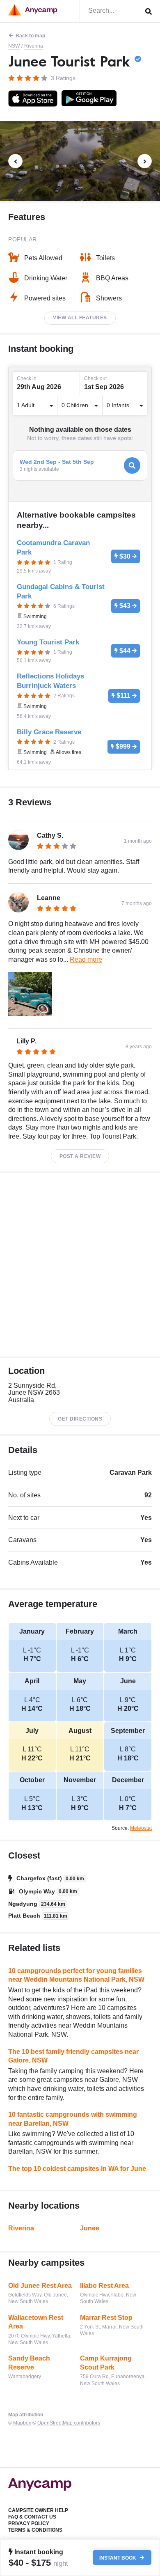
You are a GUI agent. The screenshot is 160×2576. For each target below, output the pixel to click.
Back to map (30, 36)
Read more (86, 959)
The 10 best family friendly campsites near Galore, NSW (73, 2056)
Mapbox (22, 2423)
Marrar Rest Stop (106, 2318)
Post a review (80, 1156)
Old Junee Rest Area (40, 2286)
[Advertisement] (80, 1265)
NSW (14, 46)
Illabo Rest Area (104, 2286)
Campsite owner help (38, 2510)
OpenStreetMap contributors (69, 2423)
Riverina (34, 46)
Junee (90, 2228)
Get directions (80, 1419)
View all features (80, 318)
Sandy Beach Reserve (29, 2363)
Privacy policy (29, 2523)
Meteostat (141, 1828)
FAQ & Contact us (32, 2517)
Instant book (118, 2558)
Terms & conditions (35, 2530)
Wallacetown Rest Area (36, 2322)
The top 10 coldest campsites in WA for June (77, 2169)
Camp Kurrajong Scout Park (106, 2363)
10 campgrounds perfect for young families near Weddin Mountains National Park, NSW (76, 1975)
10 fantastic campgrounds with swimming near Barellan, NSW (73, 2119)
